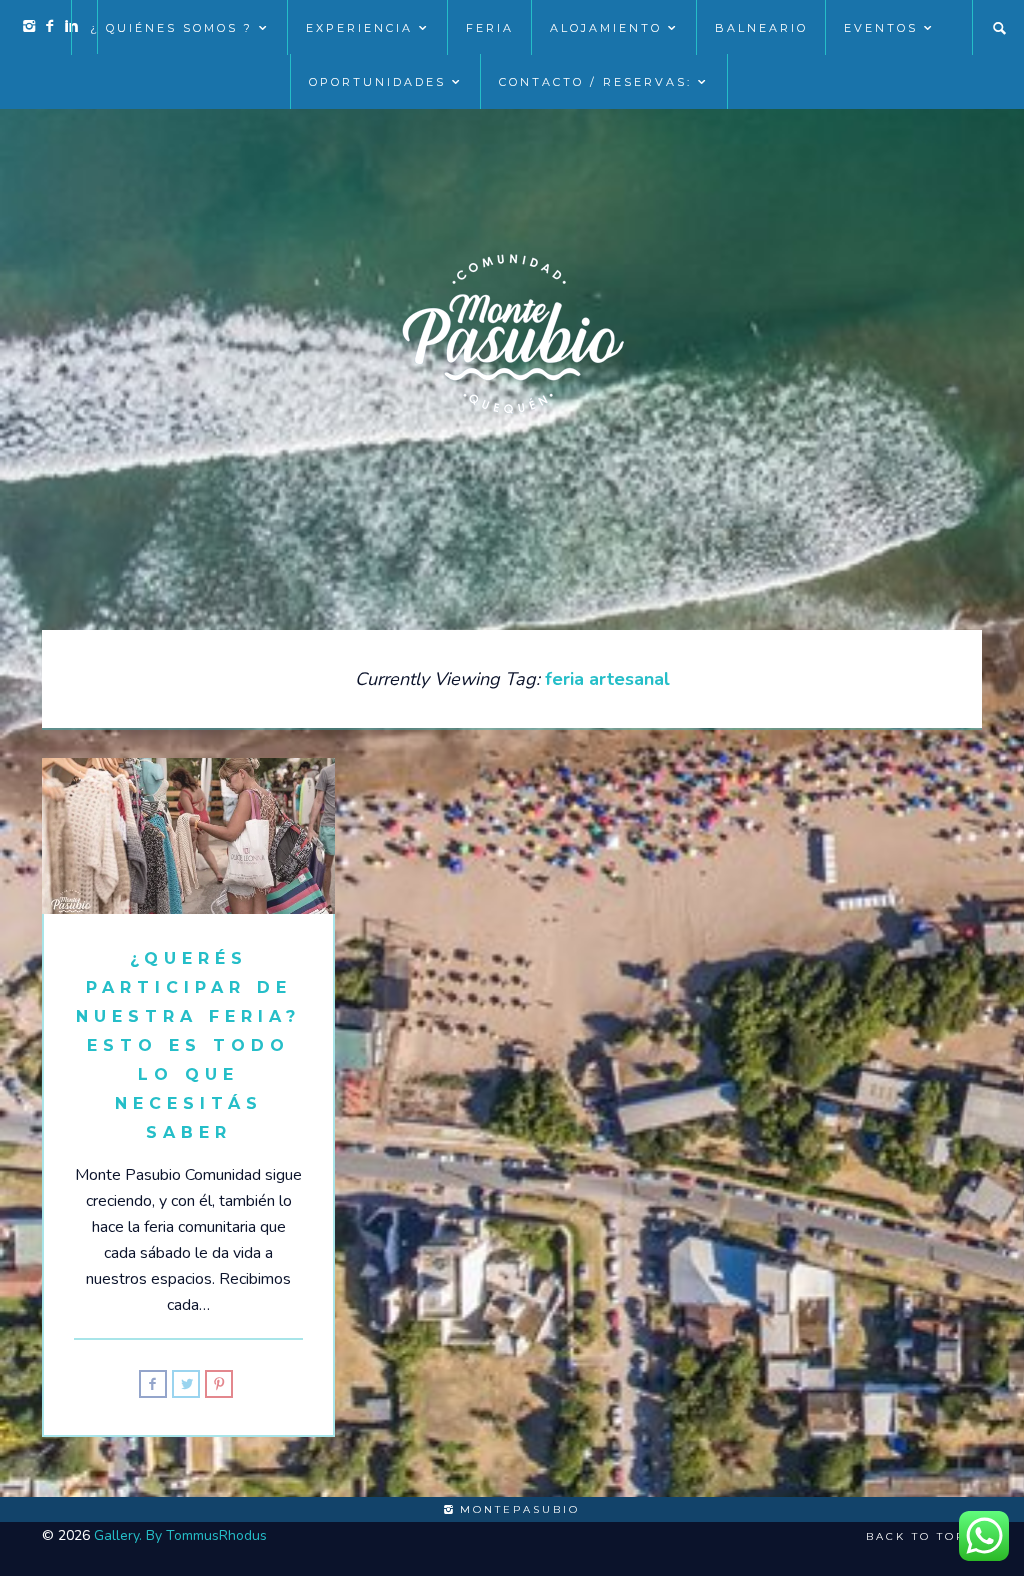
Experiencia (359, 28)
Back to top (919, 1536)
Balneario (761, 28)
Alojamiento (606, 28)
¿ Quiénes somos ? (171, 28)
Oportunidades (377, 82)
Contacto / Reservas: (595, 82)
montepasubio (517, 1509)
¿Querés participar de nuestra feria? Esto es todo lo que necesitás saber (188, 1045)
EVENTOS (881, 28)
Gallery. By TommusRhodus (180, 1535)
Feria (490, 28)
